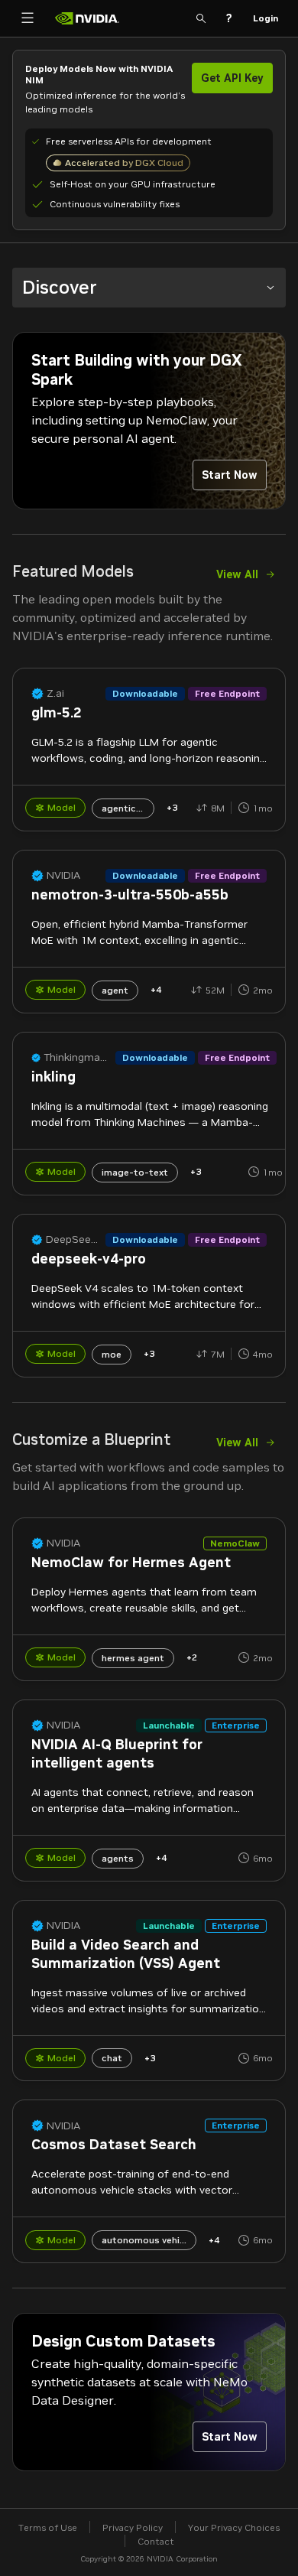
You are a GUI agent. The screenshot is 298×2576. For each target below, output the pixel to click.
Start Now (230, 475)
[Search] (201, 18)
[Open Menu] (28, 18)
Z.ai (55, 693)
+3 (172, 807)
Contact (156, 2541)
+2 (192, 1657)
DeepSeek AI (74, 1239)
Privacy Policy (133, 2527)
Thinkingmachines (78, 1057)
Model (62, 807)
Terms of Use (48, 2527)
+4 (156, 989)
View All (237, 574)
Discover (60, 287)
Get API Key (232, 78)
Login (266, 18)
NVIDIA (63, 875)
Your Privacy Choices (234, 2527)
